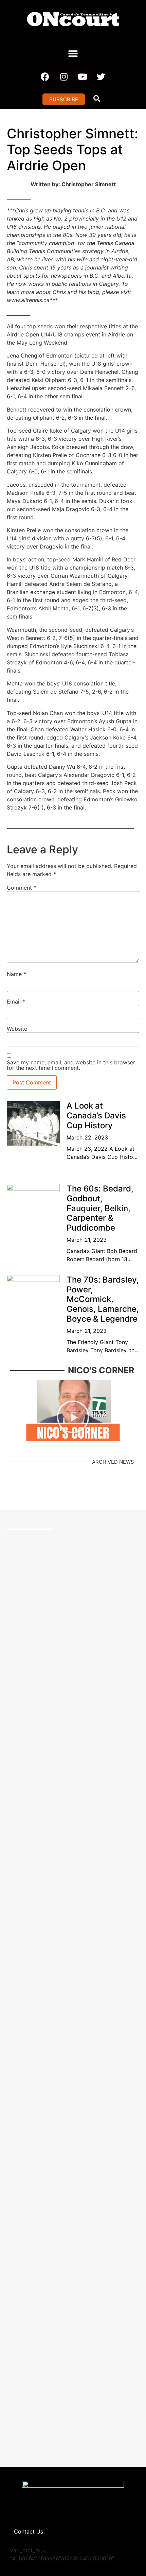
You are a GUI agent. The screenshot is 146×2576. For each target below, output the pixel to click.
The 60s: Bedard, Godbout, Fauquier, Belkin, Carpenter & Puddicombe (100, 1208)
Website (17, 1029)
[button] (73, 54)
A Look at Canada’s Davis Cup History (96, 1116)
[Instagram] (64, 76)
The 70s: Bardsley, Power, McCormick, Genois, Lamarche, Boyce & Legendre (103, 1299)
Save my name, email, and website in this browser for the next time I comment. (71, 1065)
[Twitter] (101, 76)
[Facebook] (45, 76)
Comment (22, 888)
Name (16, 974)
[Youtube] (83, 76)
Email (16, 1002)
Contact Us (29, 2531)
